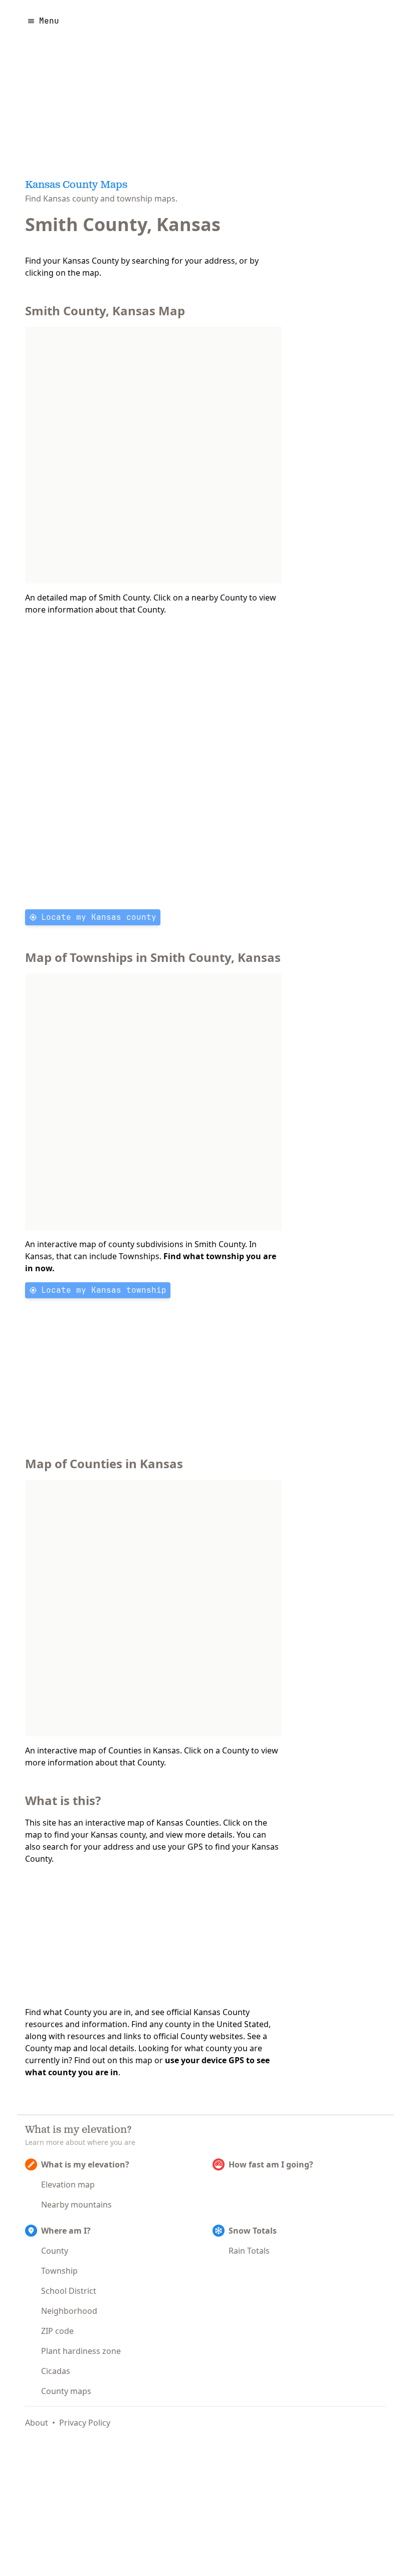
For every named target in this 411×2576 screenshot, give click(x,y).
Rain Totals (249, 2251)
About (37, 2423)
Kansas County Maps (76, 185)
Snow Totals (253, 2231)
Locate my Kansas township (104, 1290)
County (55, 2251)
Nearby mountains (76, 2205)
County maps (66, 2391)
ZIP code (57, 2331)
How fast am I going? (271, 2164)
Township (59, 2271)
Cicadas (56, 2371)
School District (69, 2291)
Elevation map (68, 2185)
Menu (49, 21)
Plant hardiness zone (81, 2351)
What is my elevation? (85, 2164)
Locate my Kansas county (99, 917)
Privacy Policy (85, 2423)
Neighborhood (69, 2311)
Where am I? (66, 2231)
